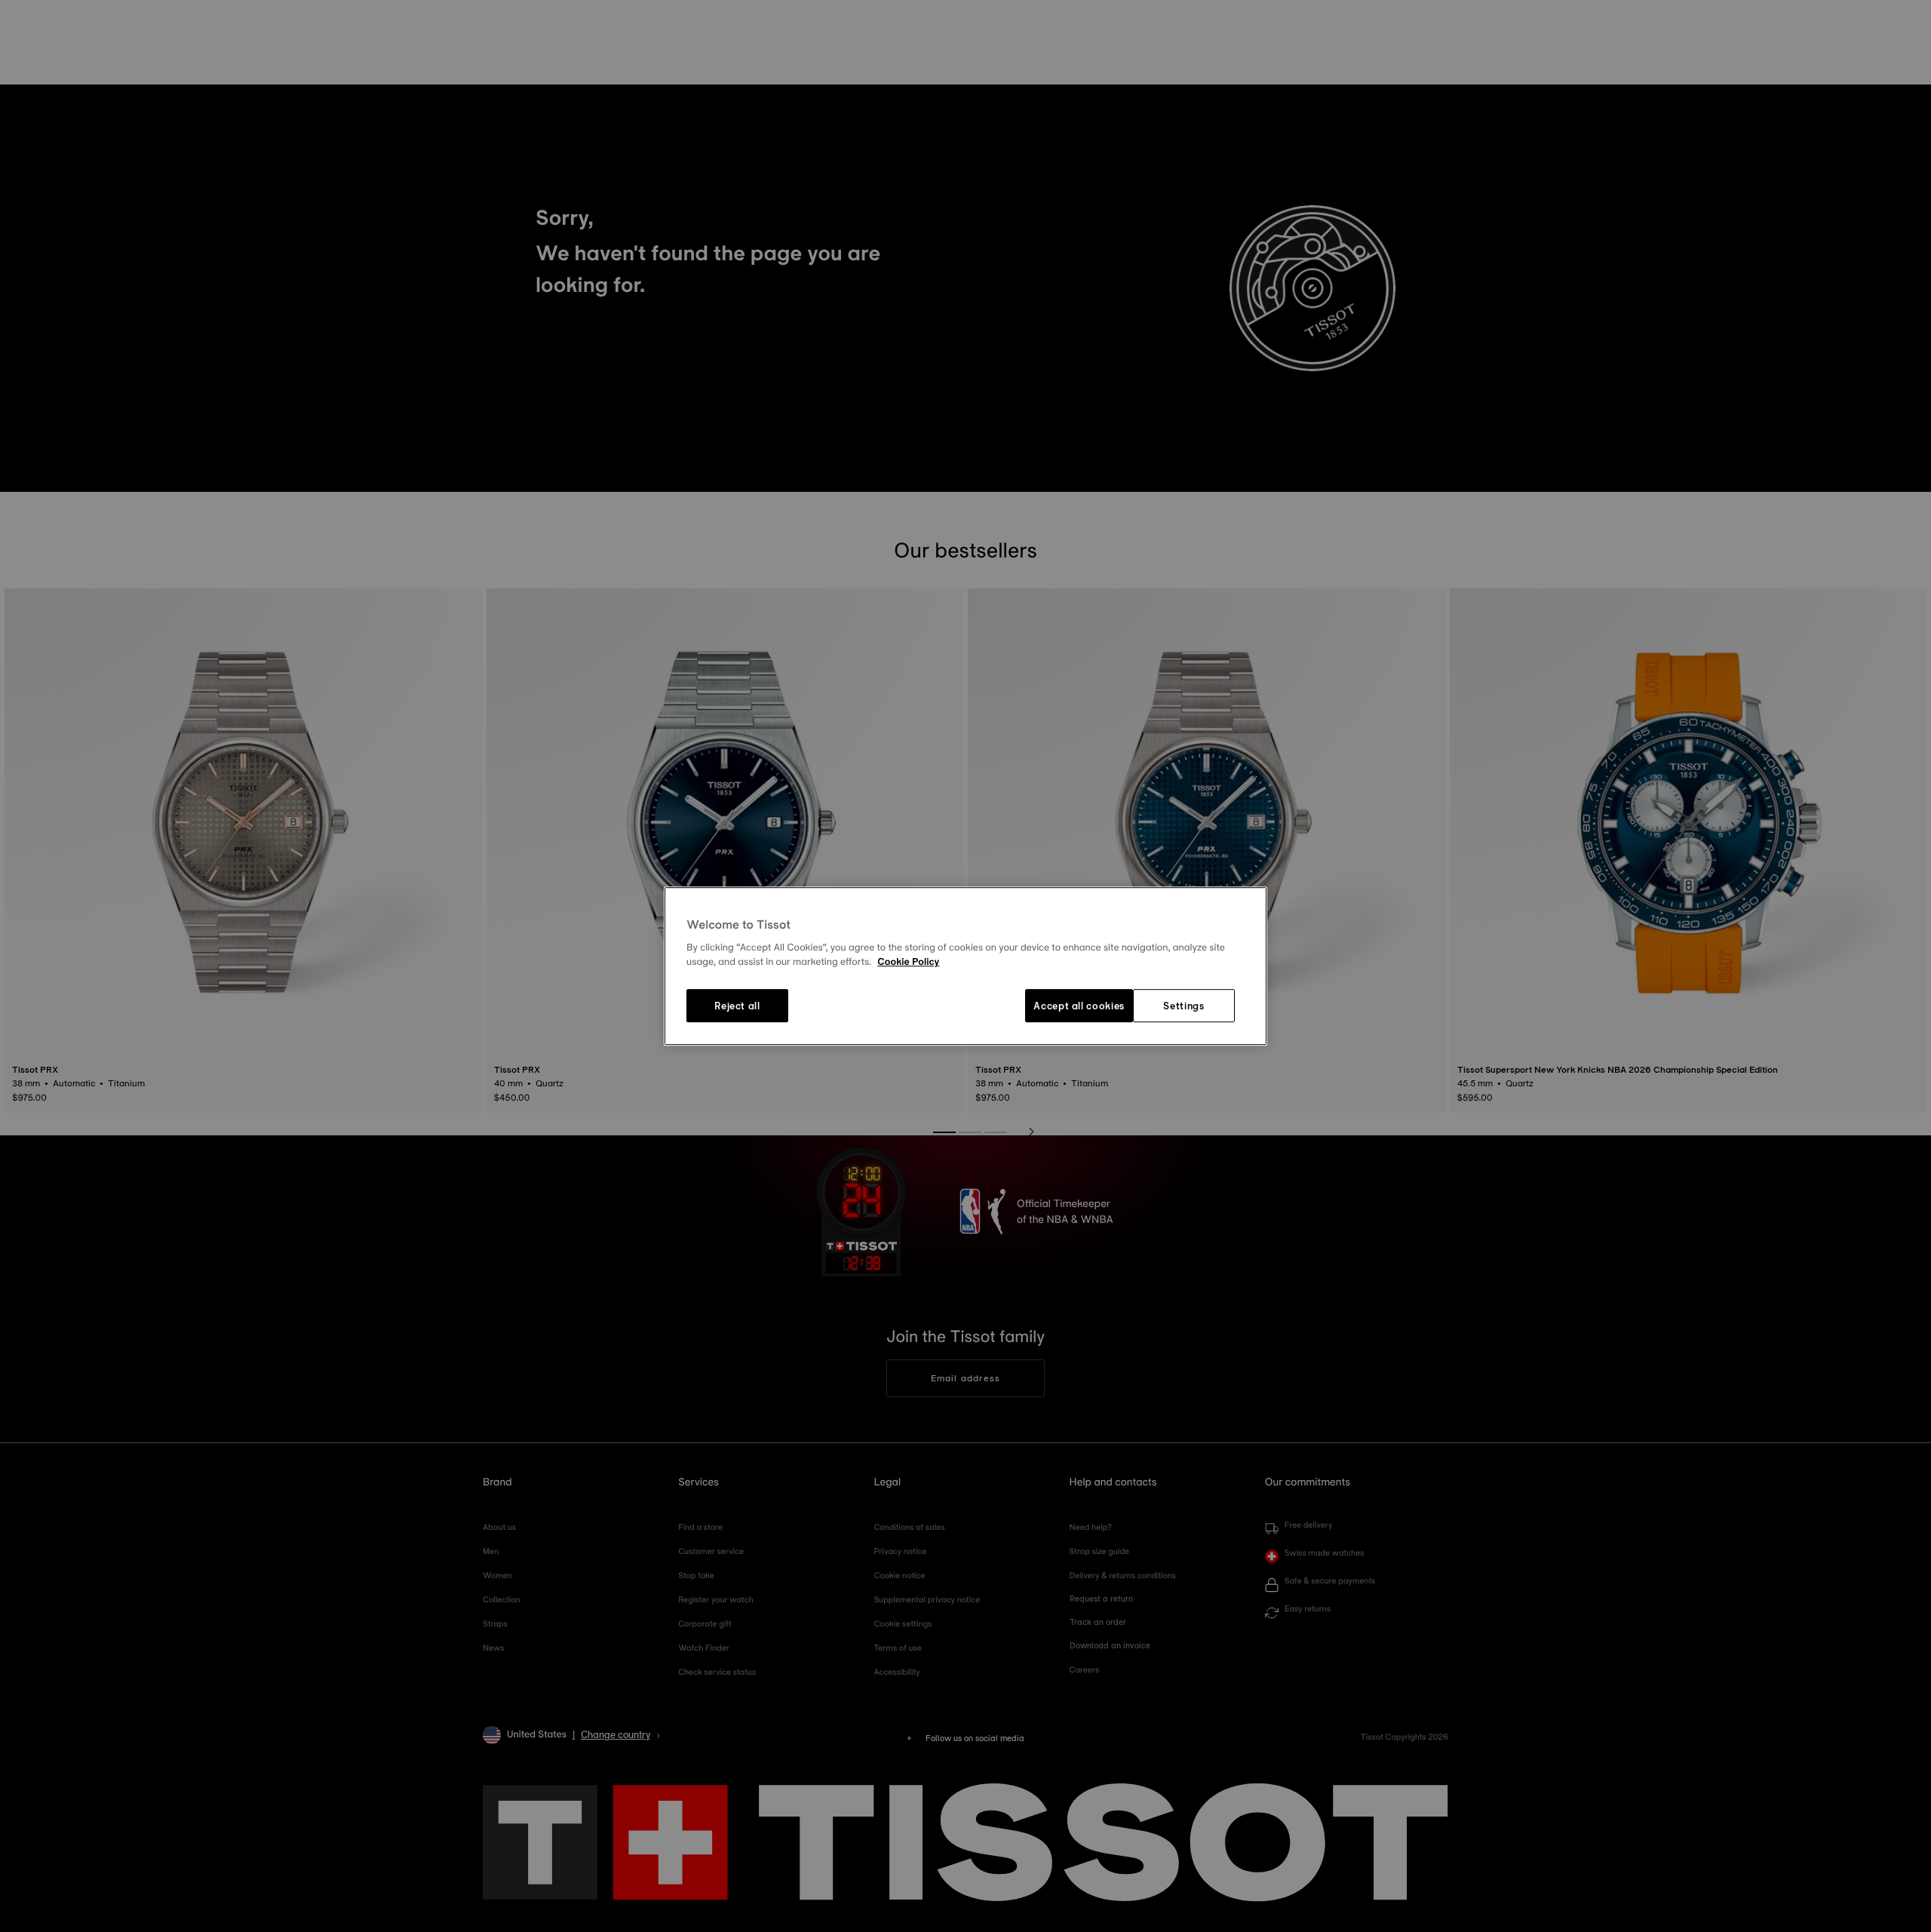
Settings (1183, 1006)
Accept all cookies (1079, 1006)
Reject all (737, 1006)
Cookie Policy (908, 963)
